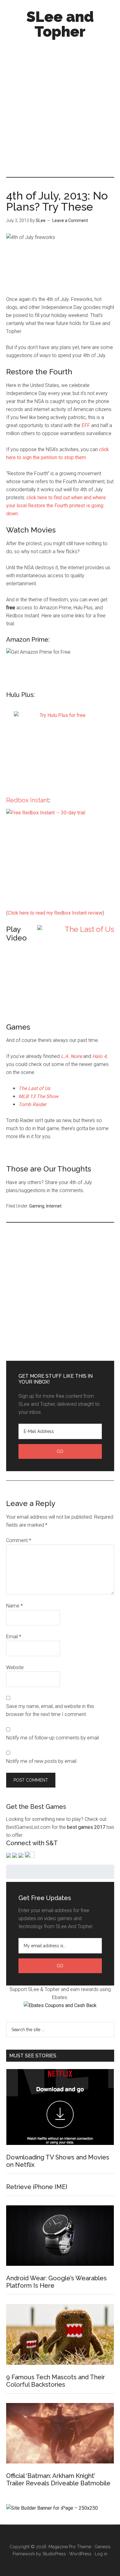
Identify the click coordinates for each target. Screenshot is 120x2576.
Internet (54, 1206)
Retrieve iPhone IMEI (37, 2187)
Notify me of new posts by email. (42, 1761)
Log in (101, 2554)
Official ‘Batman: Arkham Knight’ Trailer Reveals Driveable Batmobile (58, 2479)
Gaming (37, 1206)
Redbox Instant (28, 800)
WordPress (80, 2554)
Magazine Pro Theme (70, 2547)
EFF (86, 425)
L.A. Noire (71, 1056)
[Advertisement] (60, 105)
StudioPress (54, 2554)
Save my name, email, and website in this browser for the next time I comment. (50, 1710)
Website (15, 1667)
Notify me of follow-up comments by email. (53, 1738)
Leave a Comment (70, 220)
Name (14, 1606)
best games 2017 (86, 1827)
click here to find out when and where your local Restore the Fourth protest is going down (56, 506)
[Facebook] (9, 1856)
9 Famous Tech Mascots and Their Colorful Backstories (56, 2381)
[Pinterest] (21, 1856)
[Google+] (30, 1856)
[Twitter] (15, 1856)
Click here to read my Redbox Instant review (55, 913)
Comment (19, 1540)
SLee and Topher (60, 24)
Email (14, 1637)
